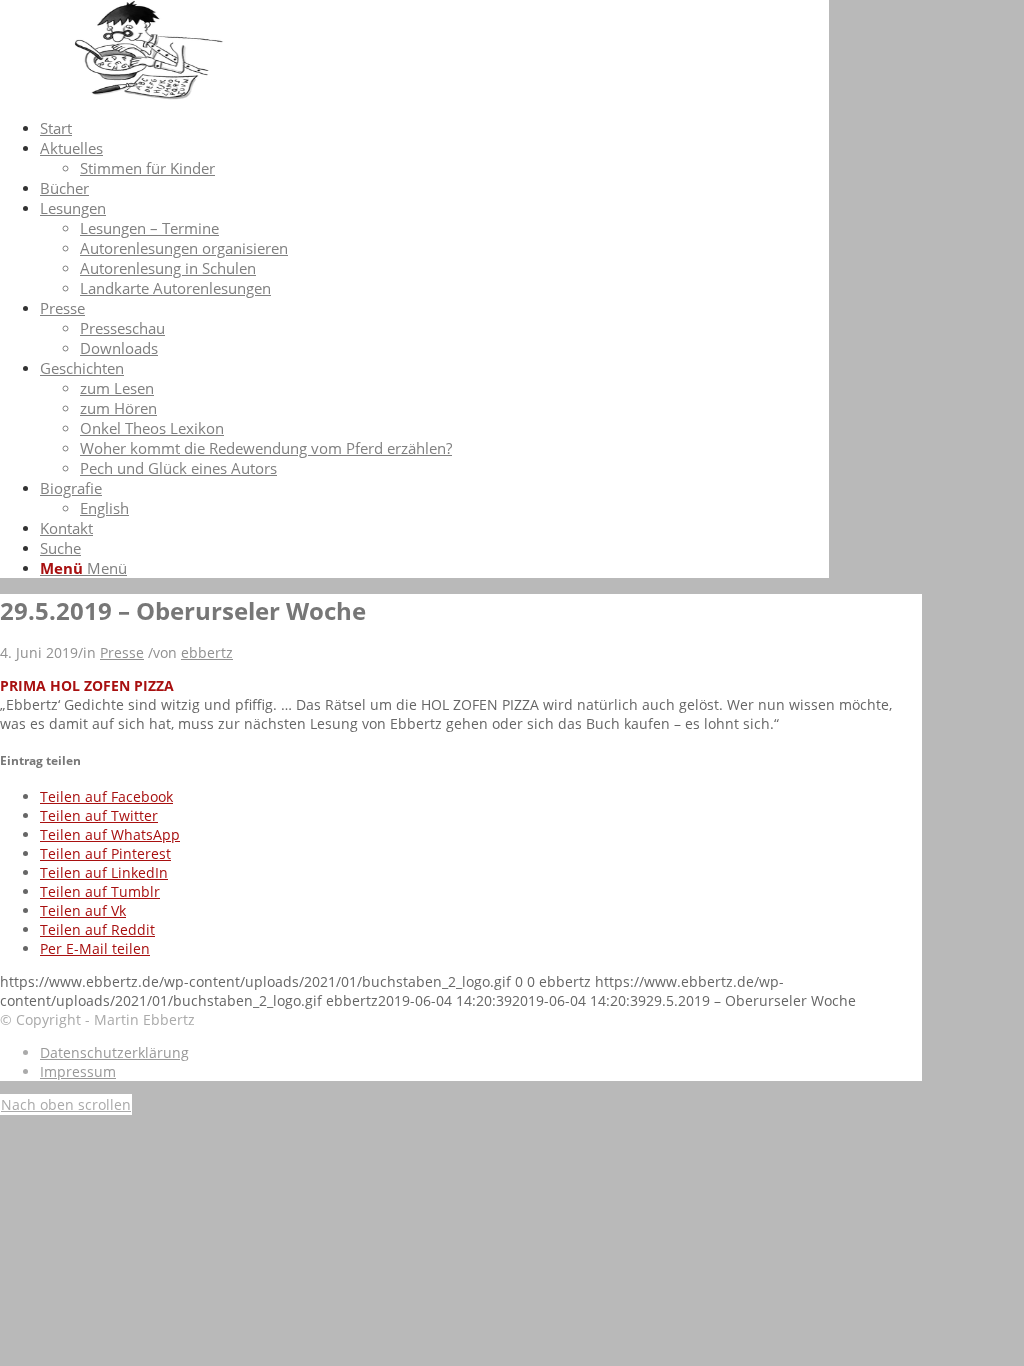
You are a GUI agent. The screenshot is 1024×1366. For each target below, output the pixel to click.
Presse (122, 652)
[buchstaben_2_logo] (150, 94)
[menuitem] (434, 128)
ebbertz (207, 652)
